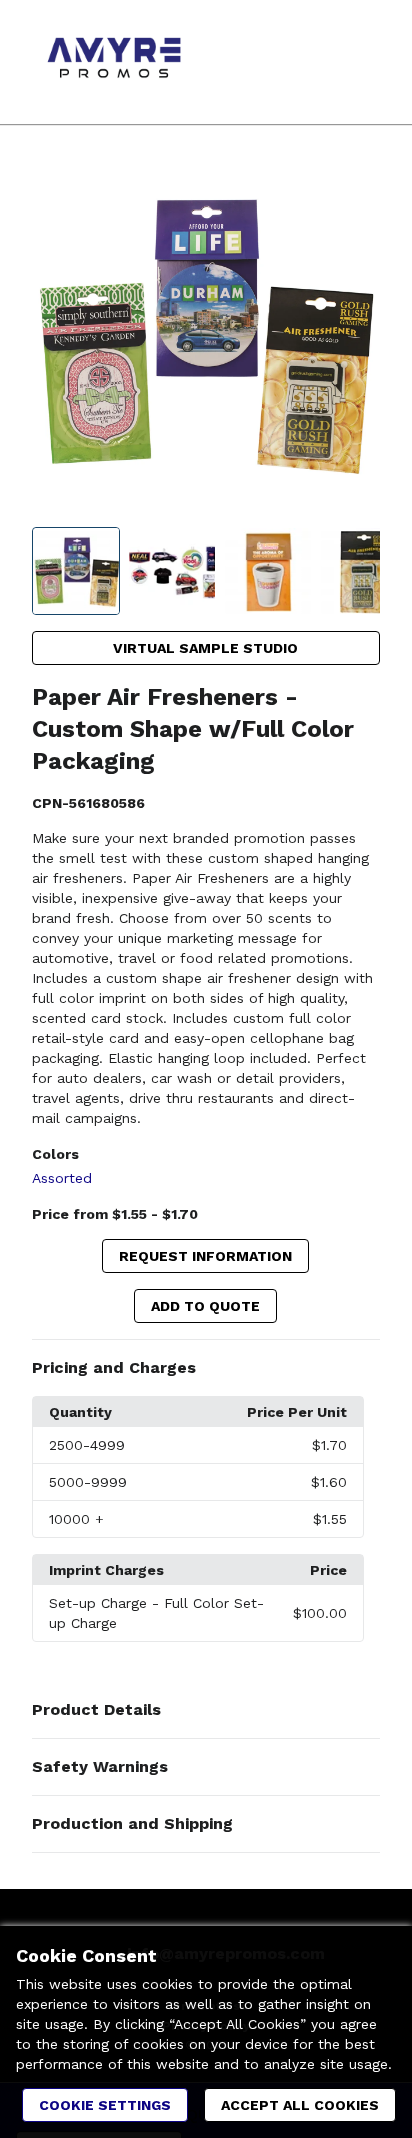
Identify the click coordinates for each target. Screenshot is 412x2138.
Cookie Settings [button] (105, 2105)
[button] (206, 1368)
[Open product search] (317, 62)
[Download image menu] (355, 187)
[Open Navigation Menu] (357, 62)
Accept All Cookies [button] (300, 2105)
